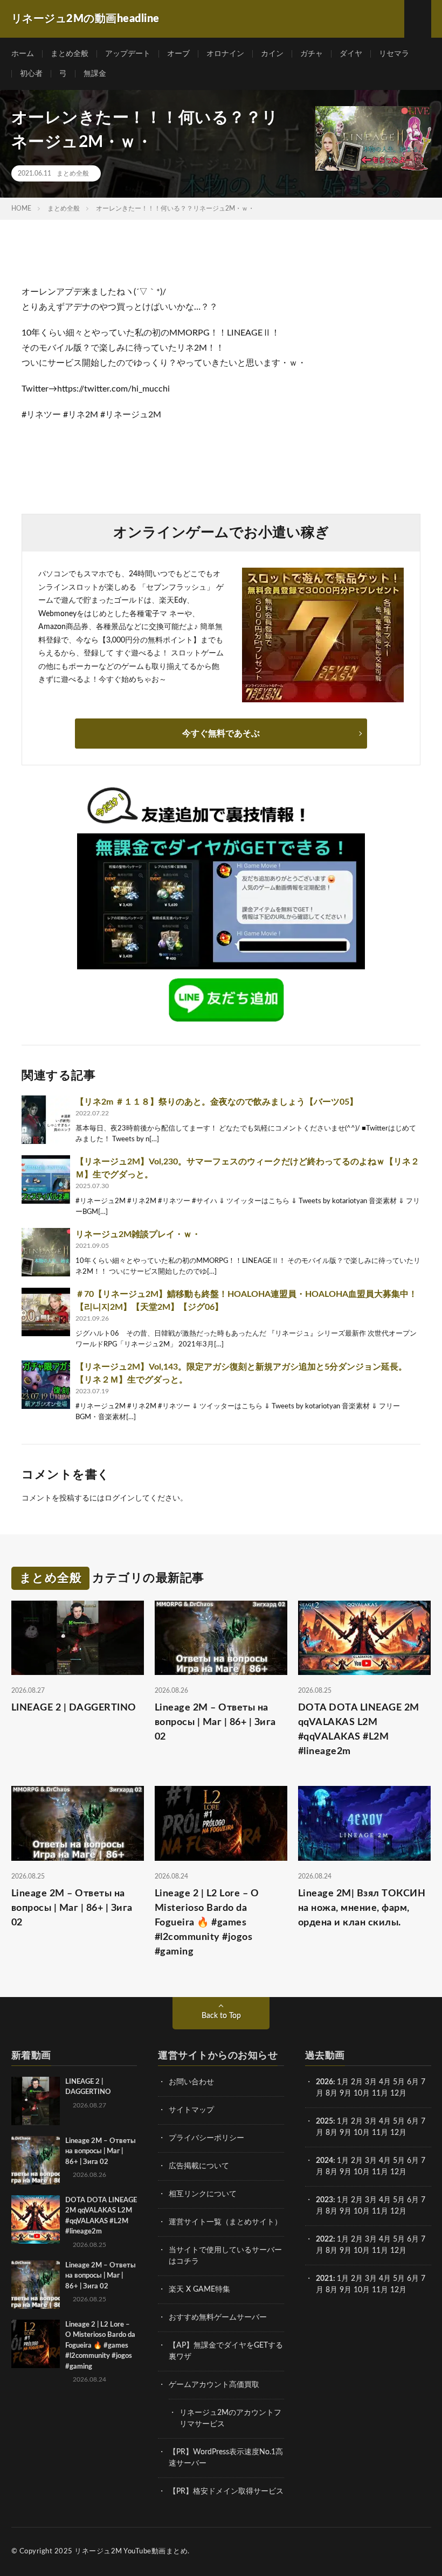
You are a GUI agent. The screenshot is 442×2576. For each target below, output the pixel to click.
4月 (385, 2082)
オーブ (178, 54)
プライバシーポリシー (206, 2138)
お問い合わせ (191, 2082)
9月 (346, 2133)
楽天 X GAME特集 (199, 2289)
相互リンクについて (203, 2194)
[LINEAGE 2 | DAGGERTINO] (36, 2101)
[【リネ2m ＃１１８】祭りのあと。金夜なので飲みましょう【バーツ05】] (46, 1120)
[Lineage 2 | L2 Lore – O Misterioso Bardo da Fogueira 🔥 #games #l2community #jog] (36, 2344)
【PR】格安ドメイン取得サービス (226, 2491)
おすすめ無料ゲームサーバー (218, 2317)
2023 (324, 2200)
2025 (324, 2121)
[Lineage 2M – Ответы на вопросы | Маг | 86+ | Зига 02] (36, 2160)
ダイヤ (351, 54)
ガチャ (312, 54)
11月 (380, 2133)
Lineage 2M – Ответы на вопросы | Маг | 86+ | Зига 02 (215, 1722)
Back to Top (221, 2016)
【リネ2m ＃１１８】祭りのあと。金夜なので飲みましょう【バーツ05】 (217, 1102)
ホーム (23, 54)
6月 (413, 2082)
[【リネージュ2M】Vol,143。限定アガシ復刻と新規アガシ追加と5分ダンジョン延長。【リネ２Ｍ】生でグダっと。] (46, 1385)
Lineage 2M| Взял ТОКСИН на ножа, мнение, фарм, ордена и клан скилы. (362, 1908)
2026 (324, 2082)
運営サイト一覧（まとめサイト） (225, 2222)
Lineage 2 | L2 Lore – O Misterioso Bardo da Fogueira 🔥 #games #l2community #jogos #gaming (207, 1923)
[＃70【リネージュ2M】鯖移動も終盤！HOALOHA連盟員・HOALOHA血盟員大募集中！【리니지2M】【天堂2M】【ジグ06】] (46, 1312)
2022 (324, 2239)
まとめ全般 (70, 54)
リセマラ (394, 54)
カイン (272, 54)
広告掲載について (199, 2166)
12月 (398, 2133)
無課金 (95, 74)
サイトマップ (191, 2110)
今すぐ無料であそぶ (221, 734)
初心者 (31, 74)
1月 (343, 2082)
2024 (324, 2161)
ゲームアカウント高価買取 (214, 2385)
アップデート (128, 54)
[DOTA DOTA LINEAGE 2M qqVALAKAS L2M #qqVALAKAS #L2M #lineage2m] (36, 2219)
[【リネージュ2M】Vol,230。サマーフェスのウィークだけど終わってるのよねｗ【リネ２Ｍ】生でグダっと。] (46, 1179)
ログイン (120, 1498)
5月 (399, 2082)
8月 (331, 2093)
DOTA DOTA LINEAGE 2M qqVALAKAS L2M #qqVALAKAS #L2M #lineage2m (359, 1730)
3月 (371, 2082)
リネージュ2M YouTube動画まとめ (131, 2551)
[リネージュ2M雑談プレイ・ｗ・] (46, 1252)
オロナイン (225, 54)
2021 (324, 2279)
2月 (357, 2082)
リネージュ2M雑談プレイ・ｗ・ (138, 1234)
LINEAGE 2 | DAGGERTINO (74, 1708)
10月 (362, 2133)
